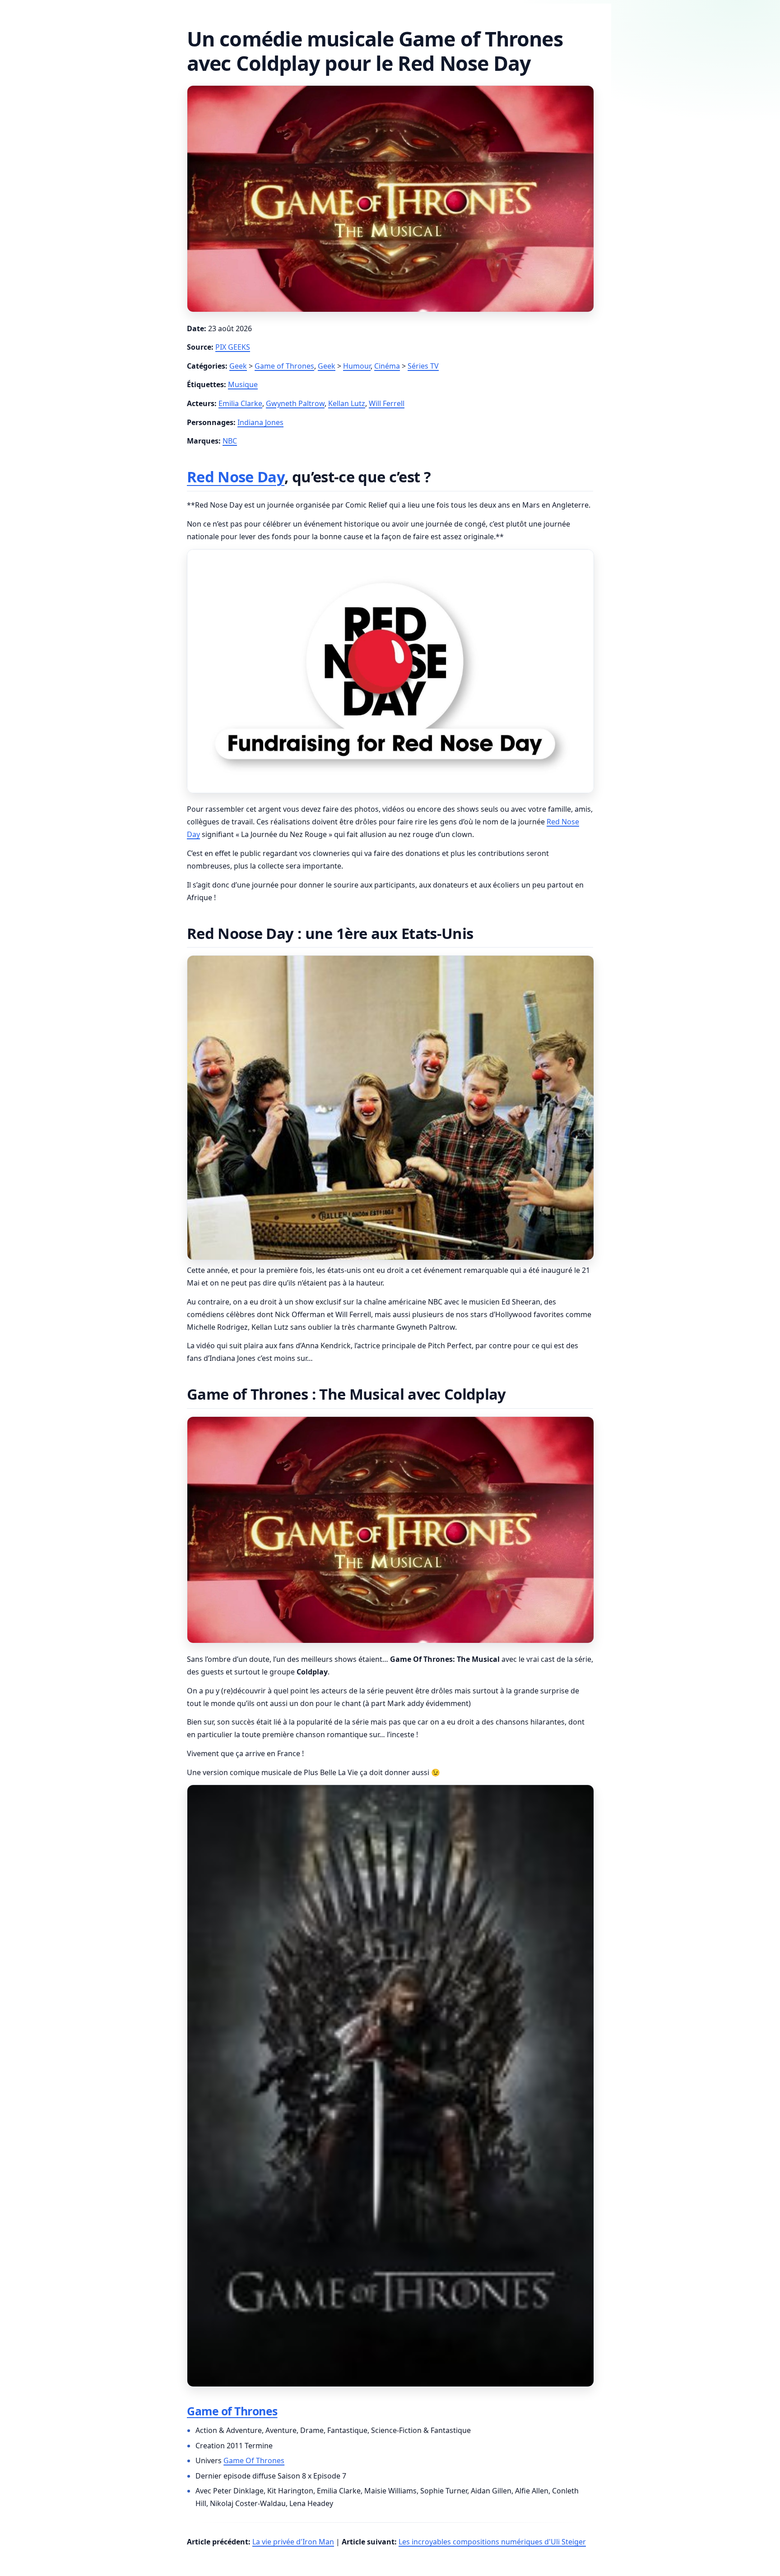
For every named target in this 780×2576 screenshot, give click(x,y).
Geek (238, 366)
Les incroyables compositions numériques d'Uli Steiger (492, 2542)
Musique (243, 384)
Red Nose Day (236, 477)
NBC (230, 441)
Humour (357, 366)
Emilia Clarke (240, 403)
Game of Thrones (284, 366)
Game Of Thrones (254, 2460)
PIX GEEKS (233, 347)
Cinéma (387, 366)
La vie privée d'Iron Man (293, 2542)
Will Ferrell (387, 403)
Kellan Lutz (347, 403)
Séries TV (423, 366)
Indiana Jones (260, 422)
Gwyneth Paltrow (295, 403)
